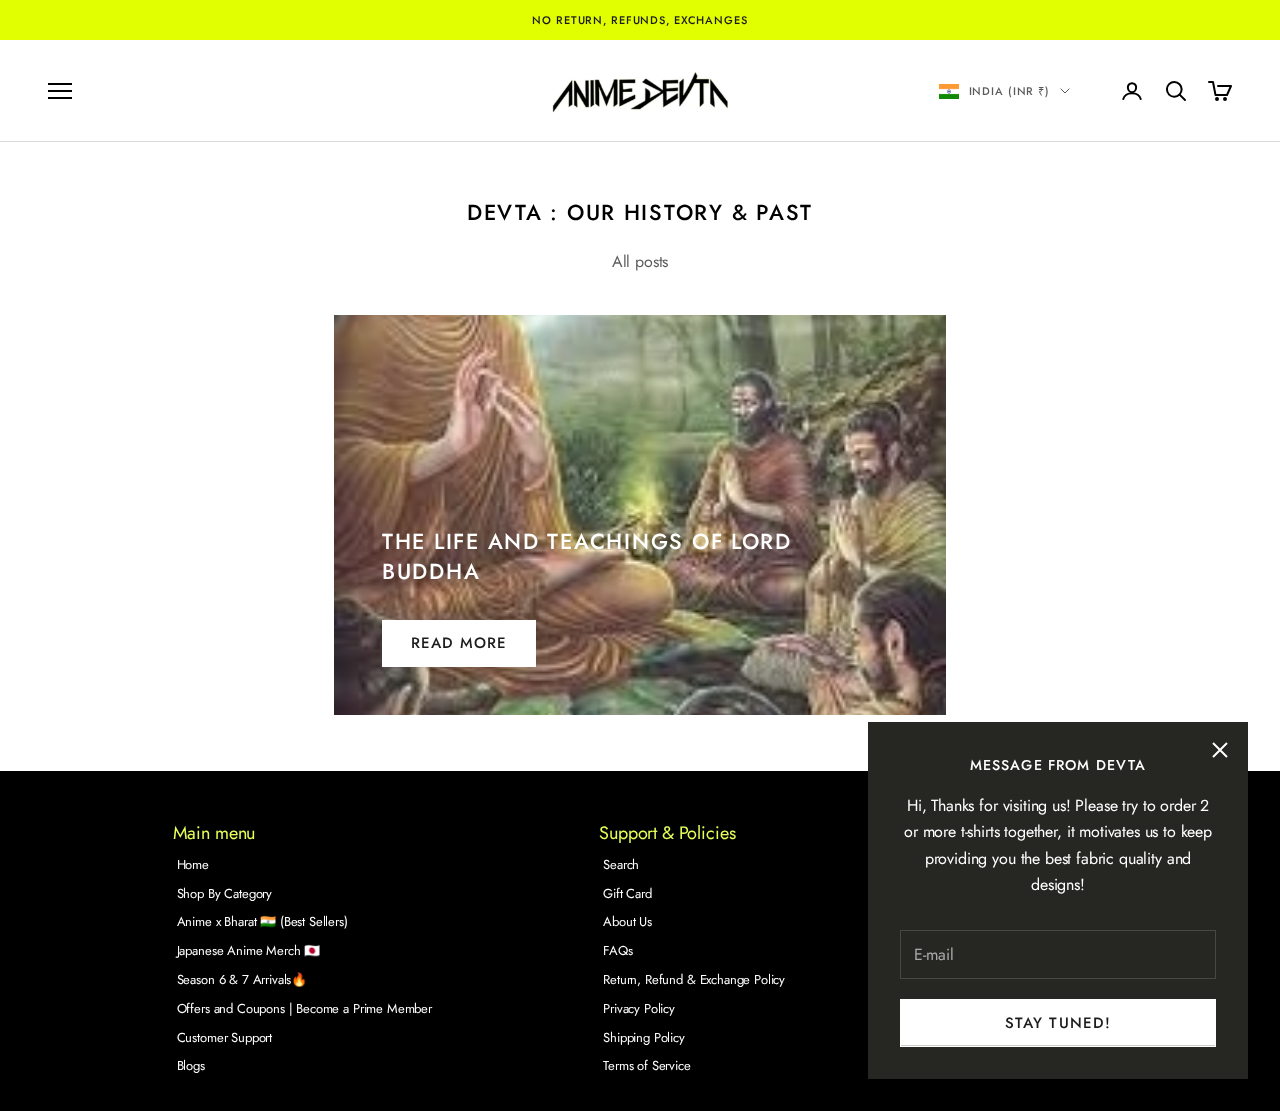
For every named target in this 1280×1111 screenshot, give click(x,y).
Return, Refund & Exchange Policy (694, 979)
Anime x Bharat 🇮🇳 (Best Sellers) (262, 921)
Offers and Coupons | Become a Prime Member (304, 1008)
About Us (627, 921)
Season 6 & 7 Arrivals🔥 (242, 979)
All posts (640, 261)
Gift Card (627, 893)
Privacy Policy (639, 1008)
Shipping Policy (644, 1037)
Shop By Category (224, 893)
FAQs (617, 950)
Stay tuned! (1058, 1023)
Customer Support (224, 1037)
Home (193, 864)
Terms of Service (646, 1065)
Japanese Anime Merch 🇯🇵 (248, 950)
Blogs (191, 1065)
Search (621, 864)
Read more (459, 643)
